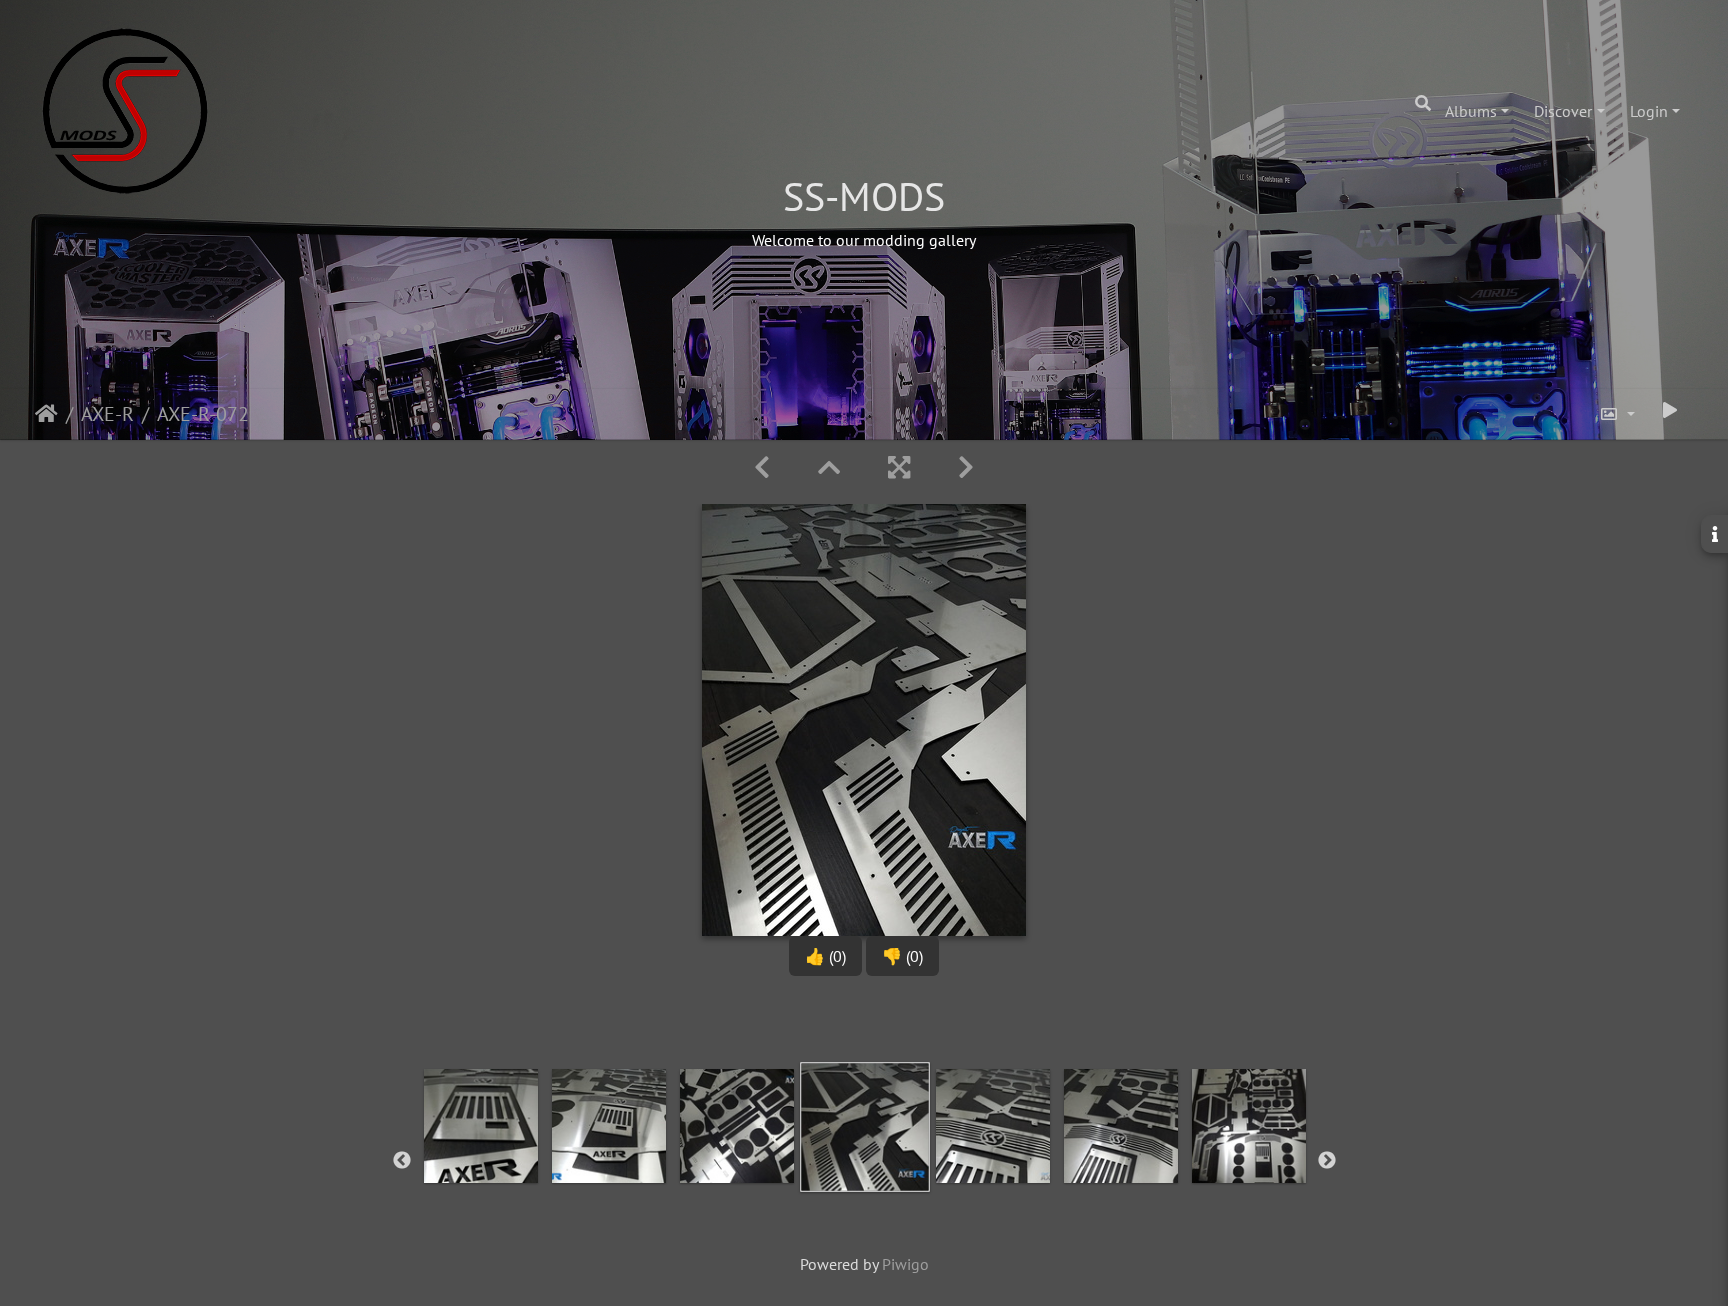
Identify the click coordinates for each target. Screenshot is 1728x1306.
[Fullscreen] (899, 467)
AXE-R (107, 414)
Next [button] (1327, 1161)
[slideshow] (1670, 410)
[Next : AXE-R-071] (966, 467)
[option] (481, 1157)
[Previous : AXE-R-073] (762, 467)
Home (46, 414)
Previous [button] (402, 1161)
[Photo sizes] (1617, 414)
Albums (1471, 111)
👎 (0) (902, 956)
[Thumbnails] (829, 467)
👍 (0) (825, 956)
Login (1649, 111)
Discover (1563, 111)
